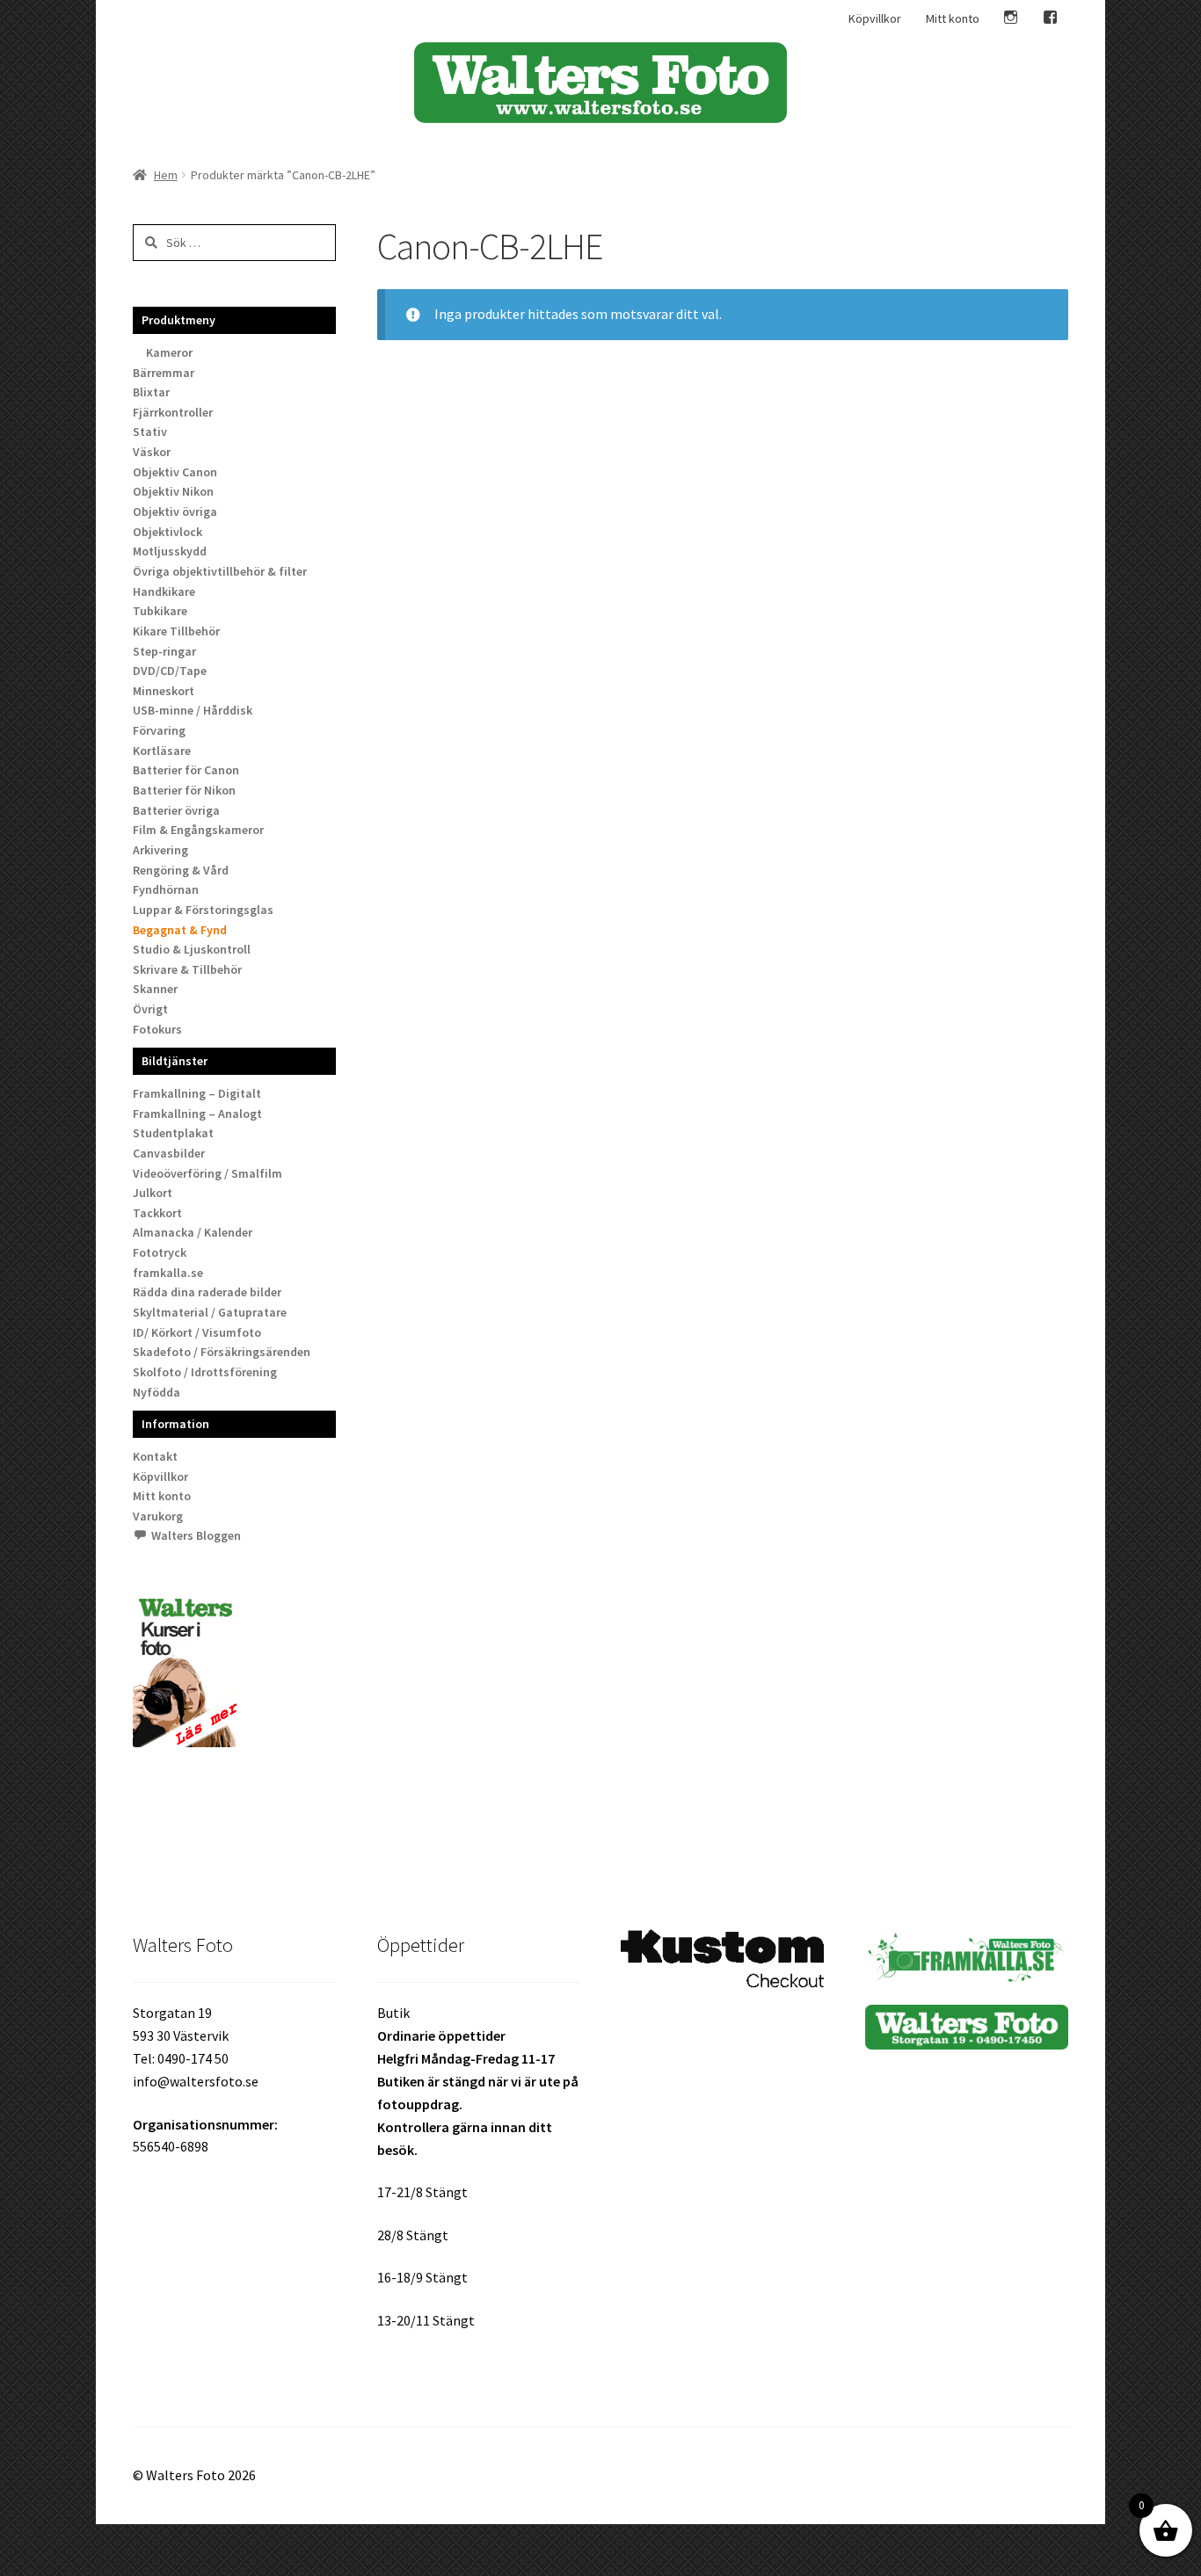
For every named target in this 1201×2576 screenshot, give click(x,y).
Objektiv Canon (175, 472)
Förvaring (159, 730)
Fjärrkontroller (173, 412)
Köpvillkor (875, 18)
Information (175, 1424)
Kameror (169, 352)
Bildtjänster (175, 1061)
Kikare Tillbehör (176, 631)
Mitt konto (953, 18)
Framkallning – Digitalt (197, 1093)
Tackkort (157, 1213)
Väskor (152, 452)
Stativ (150, 432)
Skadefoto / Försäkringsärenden (222, 1352)
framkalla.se (168, 1273)
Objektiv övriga (175, 512)
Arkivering (160, 850)
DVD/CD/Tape (170, 671)
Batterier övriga (176, 810)
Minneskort (164, 691)
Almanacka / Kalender (193, 1232)
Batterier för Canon (186, 770)
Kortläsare (162, 751)
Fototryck (160, 1252)
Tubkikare (160, 611)
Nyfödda (156, 1392)
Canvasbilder (169, 1153)
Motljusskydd (170, 551)
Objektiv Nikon (173, 491)
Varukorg (158, 1516)
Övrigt (150, 1009)
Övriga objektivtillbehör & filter (220, 571)
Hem (166, 175)
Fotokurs (157, 1029)
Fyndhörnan (166, 889)
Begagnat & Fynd (180, 930)
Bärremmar (164, 373)
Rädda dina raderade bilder (207, 1292)
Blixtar (151, 392)
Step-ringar (164, 651)
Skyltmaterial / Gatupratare (210, 1312)
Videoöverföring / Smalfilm (207, 1173)
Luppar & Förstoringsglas (203, 910)
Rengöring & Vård (181, 870)
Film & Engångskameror (198, 830)
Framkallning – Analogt (197, 1114)
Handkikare (164, 591)
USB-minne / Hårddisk (193, 710)
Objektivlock (167, 532)
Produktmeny (178, 320)
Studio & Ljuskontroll (192, 949)
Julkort (153, 1193)
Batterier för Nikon (184, 790)
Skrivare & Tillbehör (187, 969)
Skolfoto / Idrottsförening (205, 1372)
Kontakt (155, 1456)
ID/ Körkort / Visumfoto (197, 1332)
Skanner (155, 989)
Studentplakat (173, 1133)
